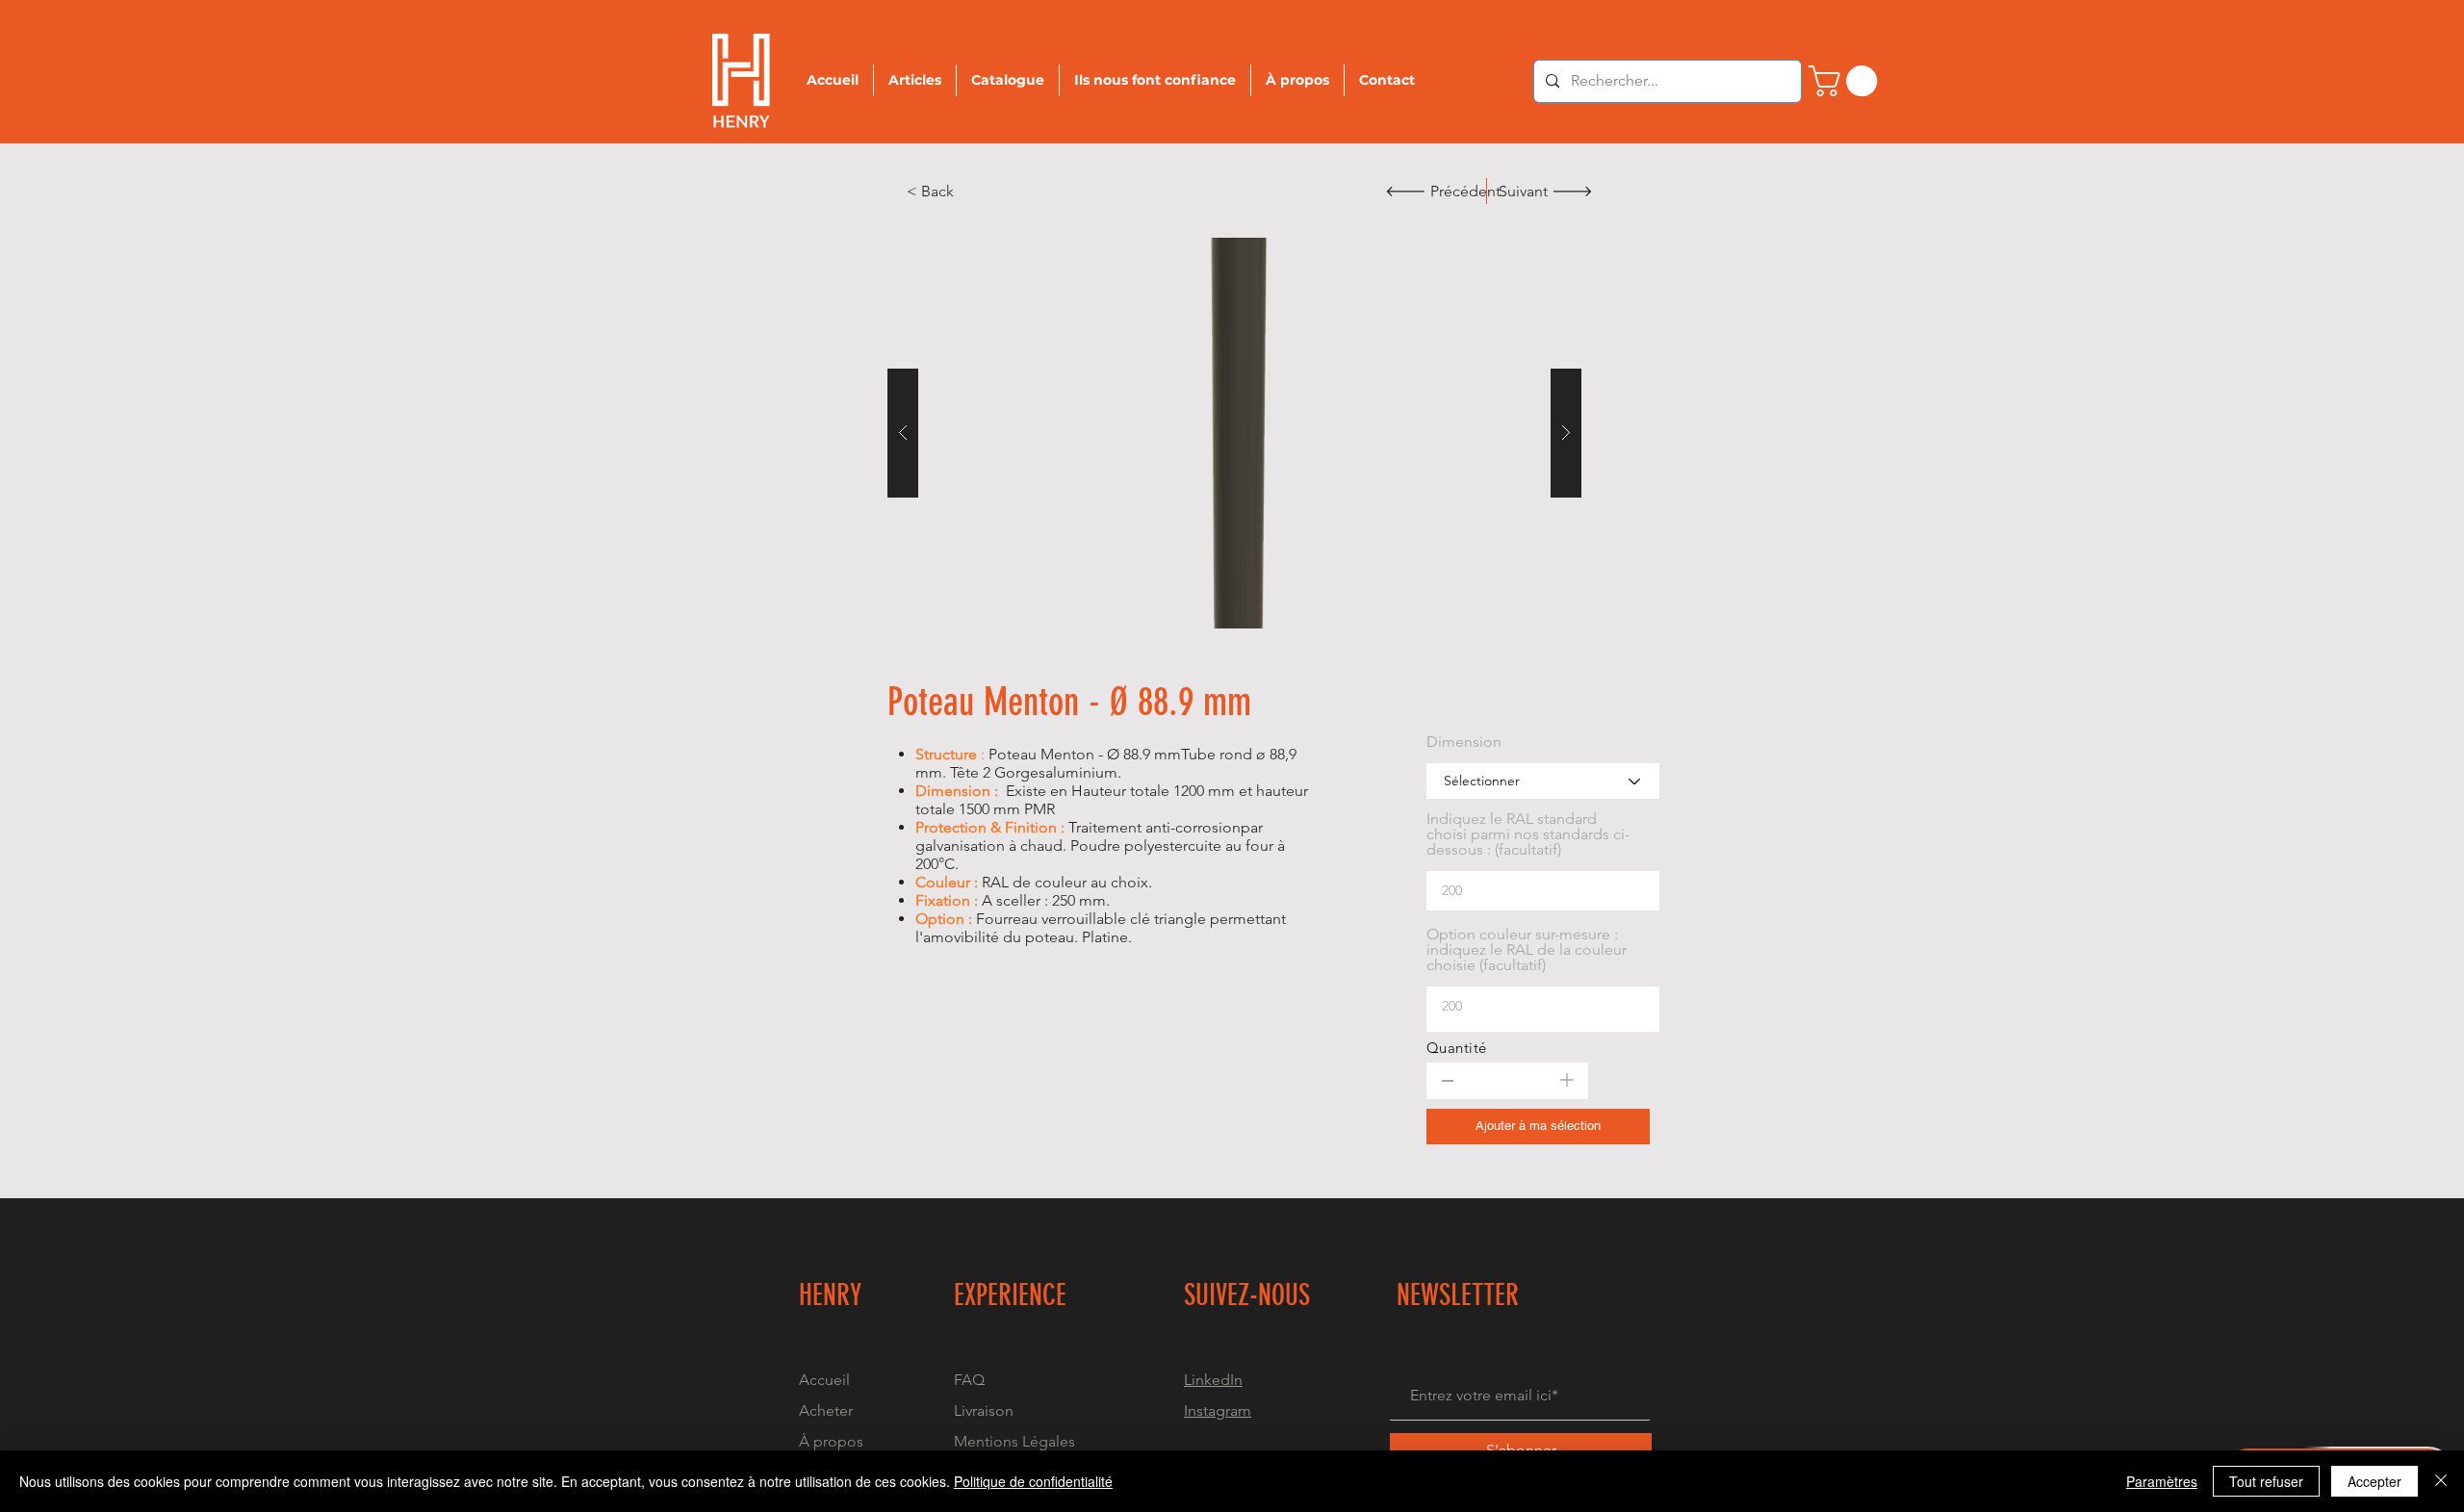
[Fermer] (2441, 1481)
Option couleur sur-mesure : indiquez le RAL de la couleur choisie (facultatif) (1527, 950)
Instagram (1218, 1410)
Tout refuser (2266, 1481)
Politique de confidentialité (1033, 1481)
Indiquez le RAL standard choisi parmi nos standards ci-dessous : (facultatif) (1528, 834)
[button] (1234, 433)
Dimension (1464, 742)
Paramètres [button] (2162, 1481)
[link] (1847, 81)
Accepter (2374, 1481)
